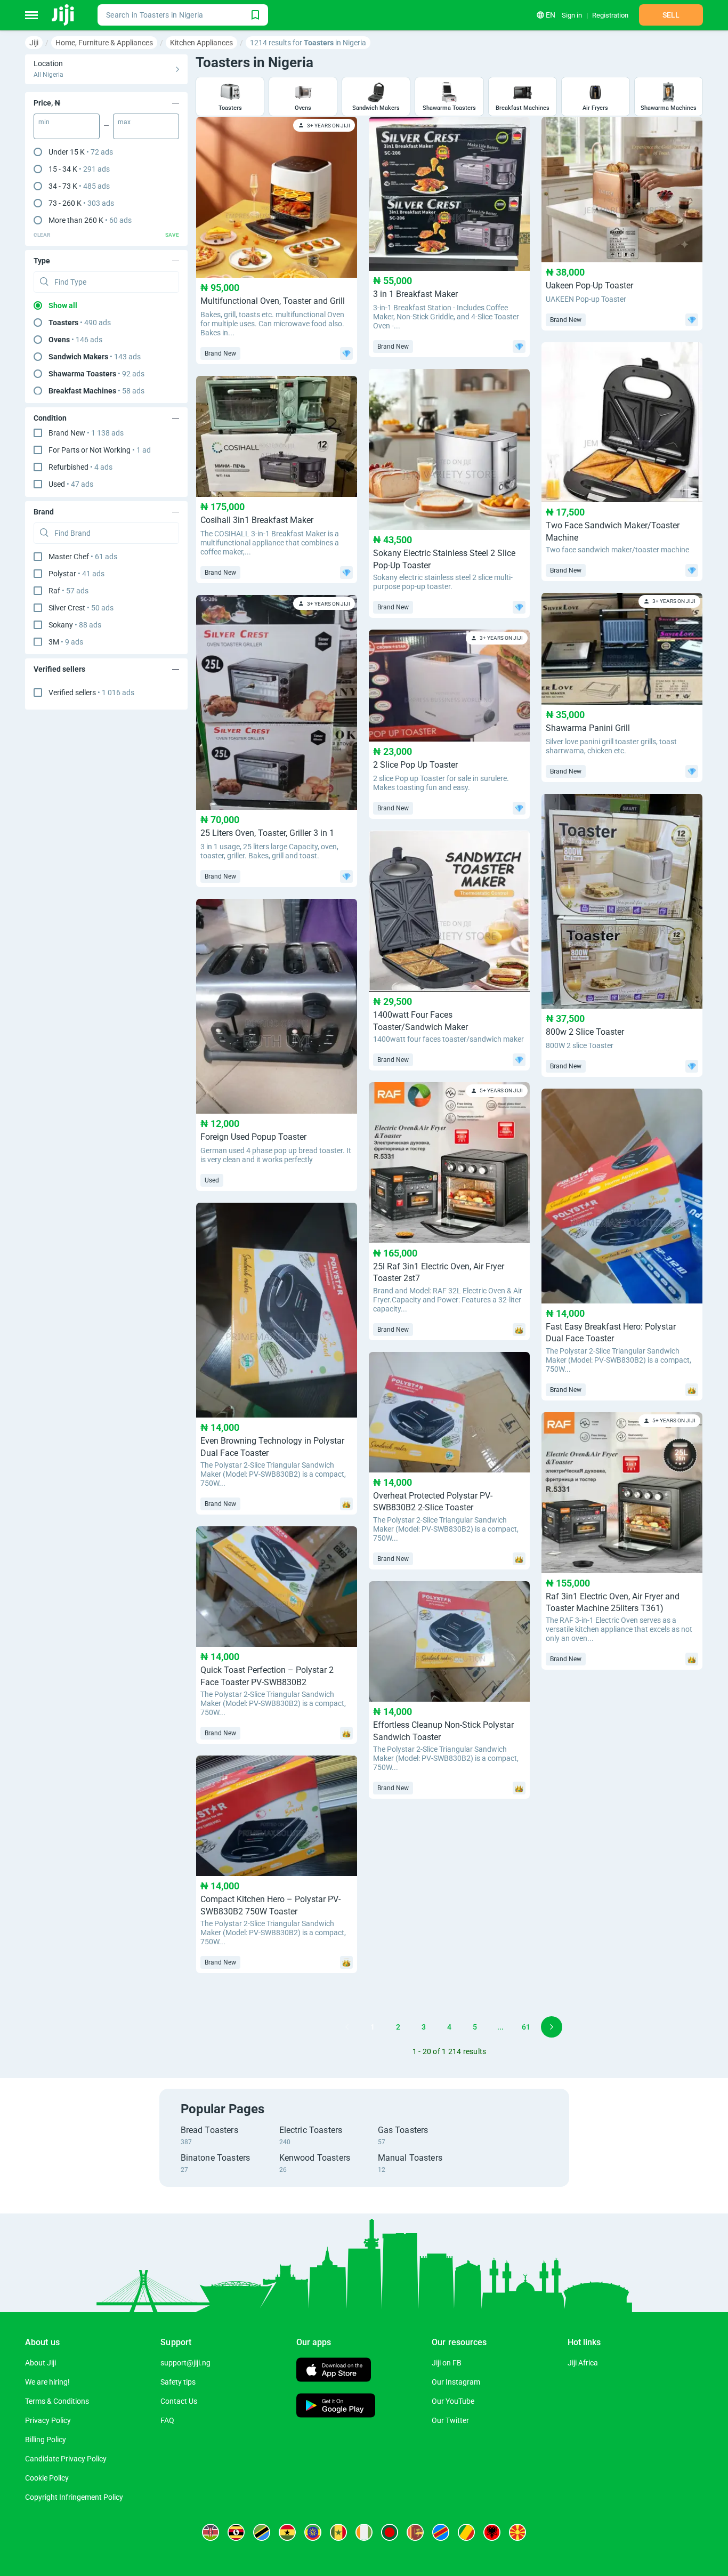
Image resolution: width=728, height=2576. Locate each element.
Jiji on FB (447, 2363)
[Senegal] (338, 2532)
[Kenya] (211, 2532)
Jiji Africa (583, 2363)
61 (526, 2027)
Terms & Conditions (57, 2401)
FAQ (167, 2420)
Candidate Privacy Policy (66, 2459)
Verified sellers (91, 693)
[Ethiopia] (313, 2532)
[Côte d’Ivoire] (364, 2532)
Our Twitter (450, 2420)
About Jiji (41, 2363)
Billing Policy (46, 2440)
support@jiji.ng (185, 2363)
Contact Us (179, 2401)
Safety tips (178, 2382)
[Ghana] (287, 2532)
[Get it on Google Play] (336, 2407)
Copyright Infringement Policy (74, 2497)
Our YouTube (453, 2401)
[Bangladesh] (390, 2532)
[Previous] (347, 2027)
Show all (63, 305)
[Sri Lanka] (415, 2532)
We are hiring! (47, 2382)
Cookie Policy (47, 2478)
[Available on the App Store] (334, 2371)
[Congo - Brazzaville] (466, 2532)
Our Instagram (456, 2382)
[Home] (64, 15)
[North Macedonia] (517, 2532)
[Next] (552, 2027)
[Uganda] (236, 2532)
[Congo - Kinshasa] (441, 2532)
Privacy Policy (48, 2420)
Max (124, 122)
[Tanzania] (262, 2532)
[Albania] (492, 2532)
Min (44, 122)
